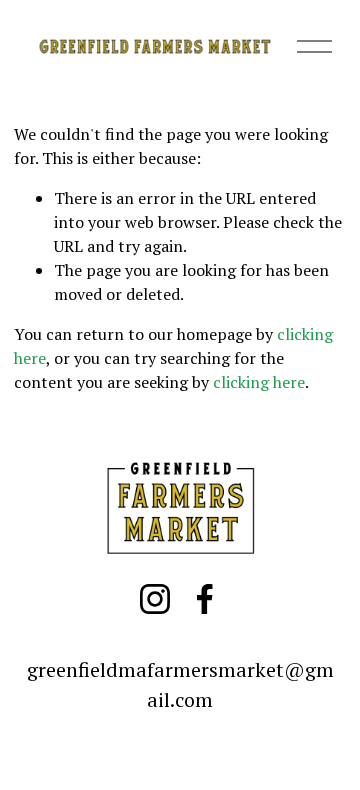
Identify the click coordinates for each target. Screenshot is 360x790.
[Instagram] (155, 599)
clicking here (259, 382)
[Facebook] (205, 599)
